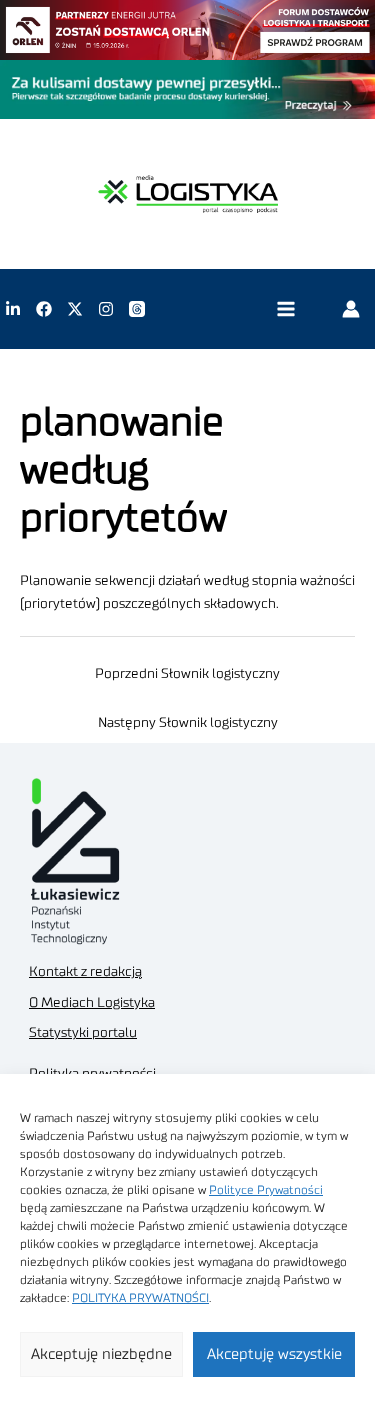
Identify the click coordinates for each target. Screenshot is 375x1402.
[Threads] (137, 309)
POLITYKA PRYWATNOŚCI (140, 1298)
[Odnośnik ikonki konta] (351, 309)
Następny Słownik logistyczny (188, 723)
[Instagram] (106, 309)
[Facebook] (44, 309)
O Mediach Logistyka (92, 1003)
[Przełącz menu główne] (285, 309)
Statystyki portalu (83, 1033)
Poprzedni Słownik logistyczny (187, 674)
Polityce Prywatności (266, 1190)
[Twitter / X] (75, 309)
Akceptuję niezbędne (101, 1354)
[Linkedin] (13, 309)
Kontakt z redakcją (85, 972)
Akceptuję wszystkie (274, 1354)
